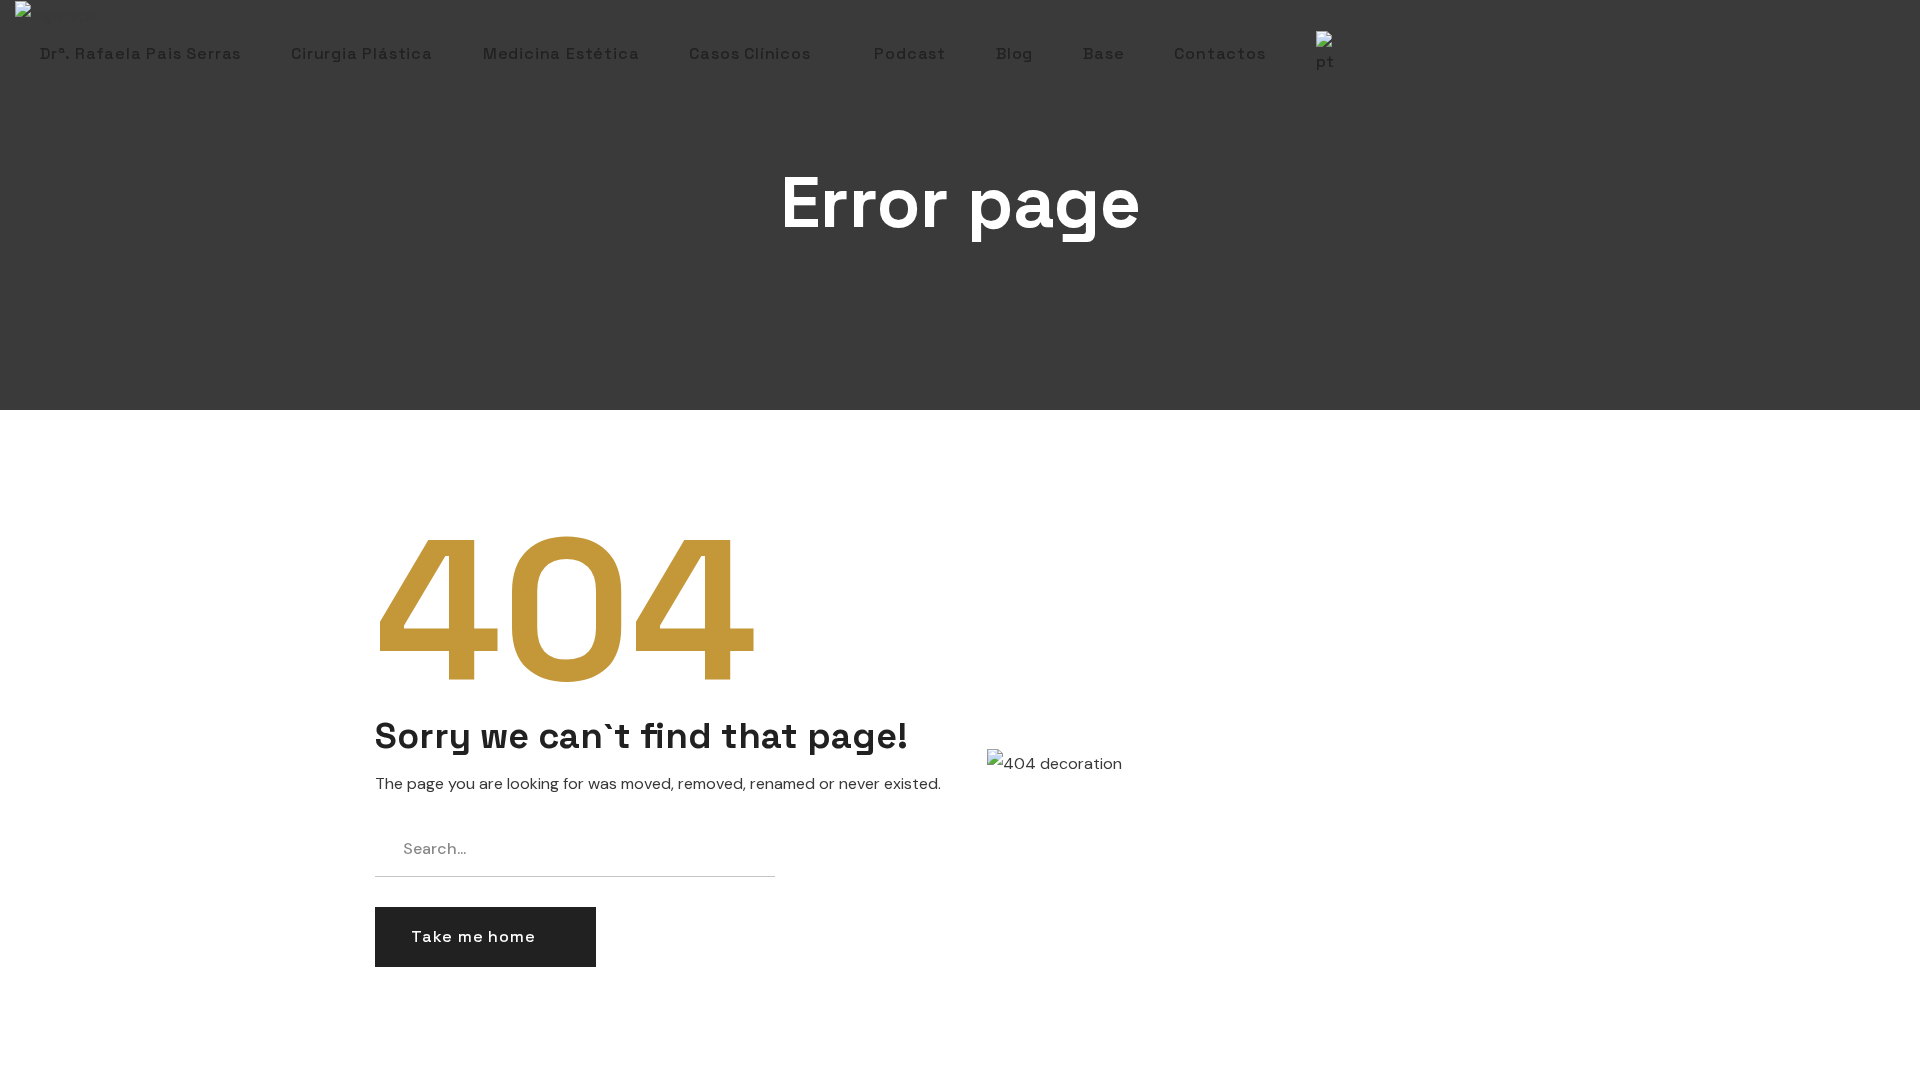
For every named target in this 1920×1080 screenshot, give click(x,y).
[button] (485, 937)
